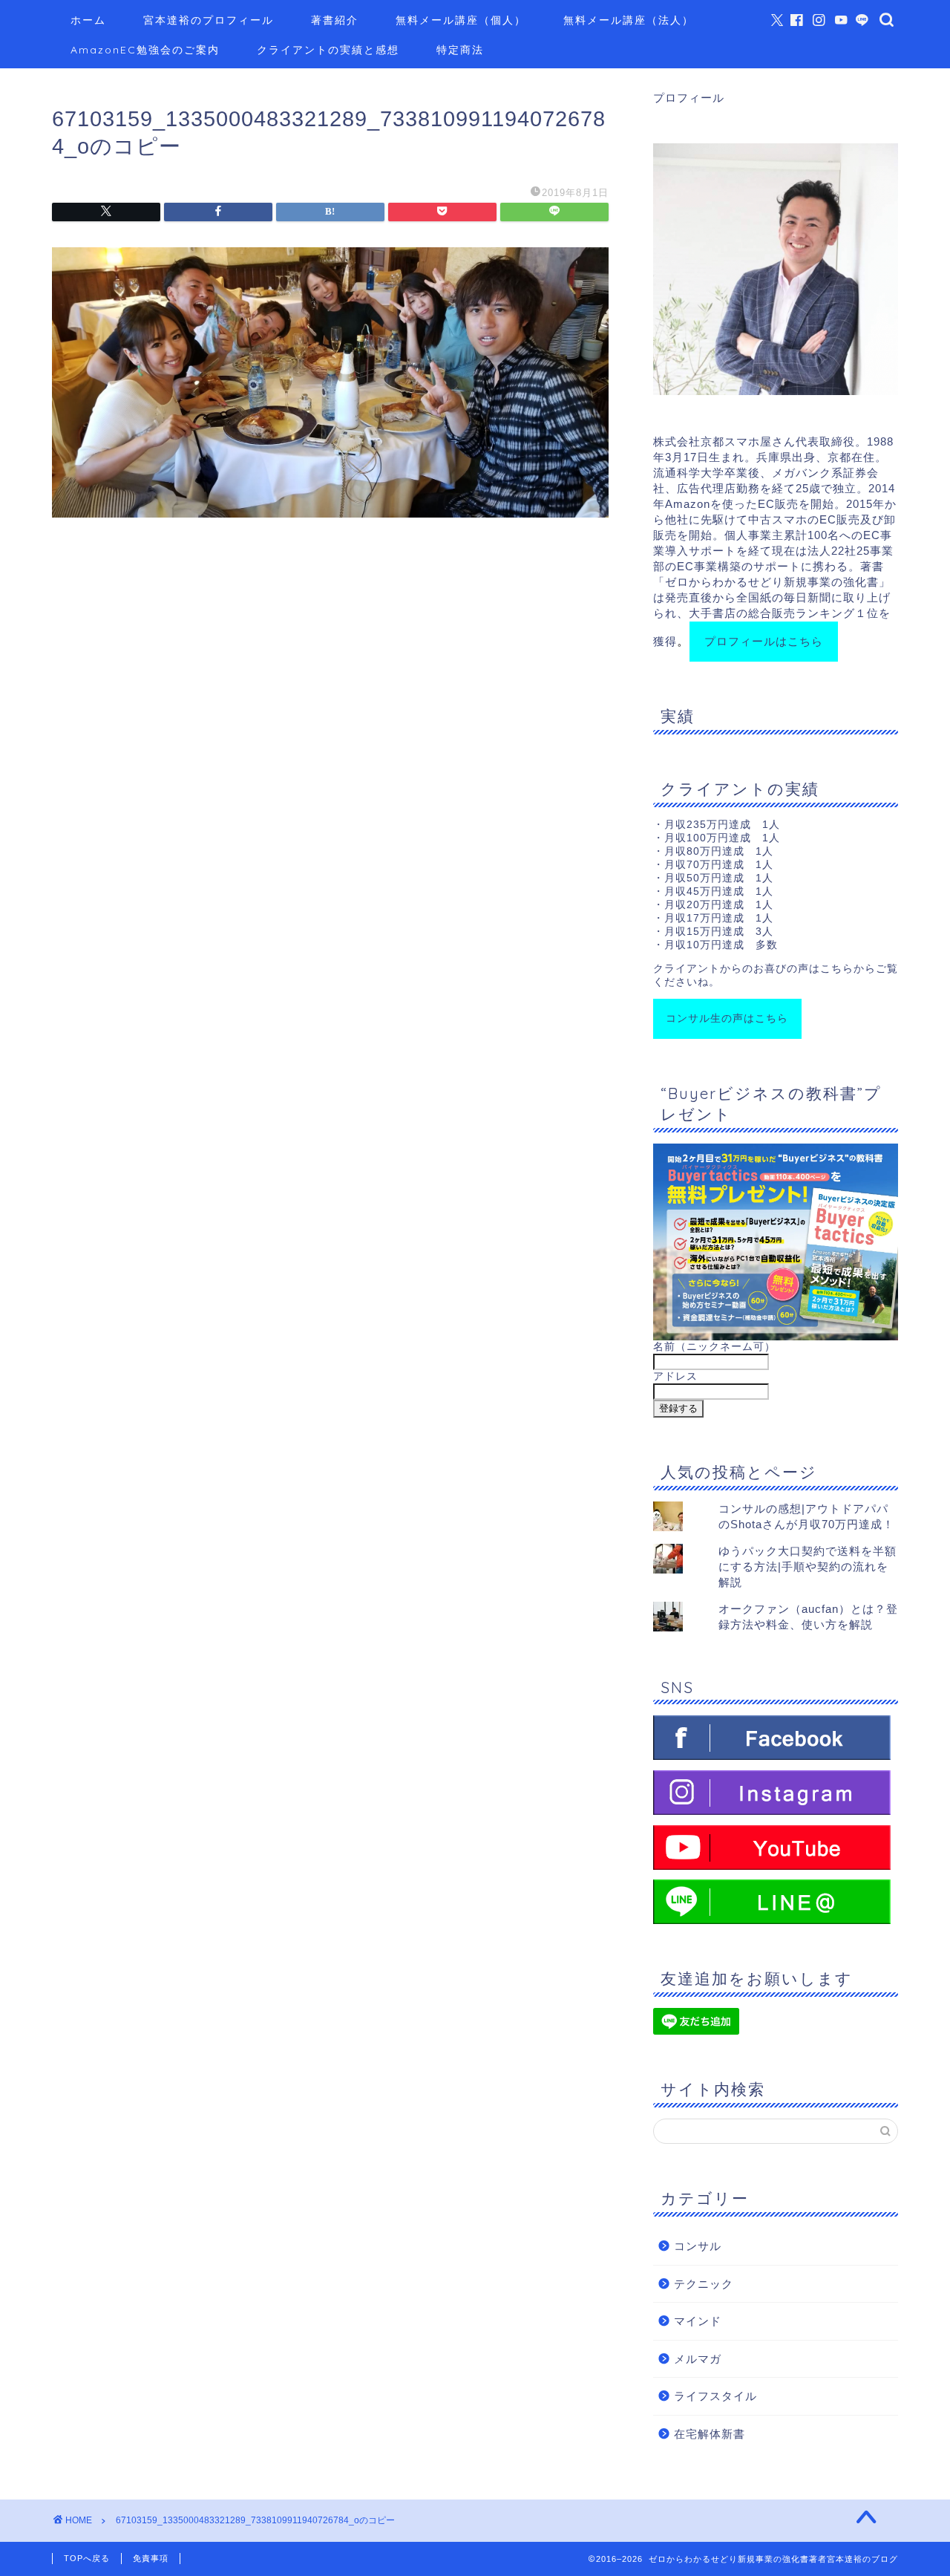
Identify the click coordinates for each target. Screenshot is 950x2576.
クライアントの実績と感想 (328, 50)
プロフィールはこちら (764, 641)
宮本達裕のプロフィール (209, 20)
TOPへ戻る (87, 2558)
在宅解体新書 (710, 2434)
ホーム (88, 20)
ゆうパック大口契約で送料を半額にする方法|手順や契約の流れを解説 (807, 1566)
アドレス (675, 1376)
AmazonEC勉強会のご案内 (145, 50)
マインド (698, 2321)
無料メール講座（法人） (629, 20)
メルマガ (698, 2359)
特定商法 (460, 50)
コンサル (698, 2246)
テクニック (704, 2284)
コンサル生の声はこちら (727, 1018)
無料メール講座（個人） (461, 20)
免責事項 (151, 2558)
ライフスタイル (715, 2396)
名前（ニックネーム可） (714, 1347)
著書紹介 (335, 20)
